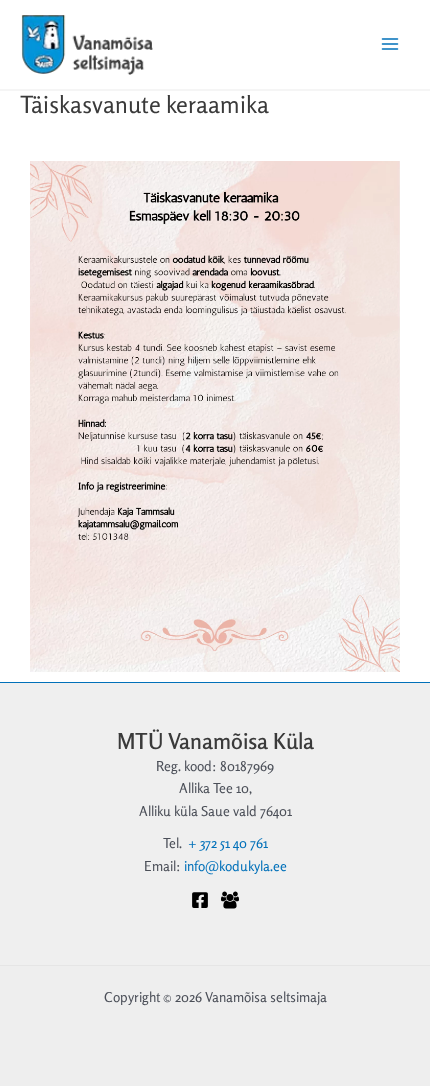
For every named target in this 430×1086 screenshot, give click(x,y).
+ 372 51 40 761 (228, 843)
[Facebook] (200, 900)
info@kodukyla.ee (235, 866)
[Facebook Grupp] (230, 900)
